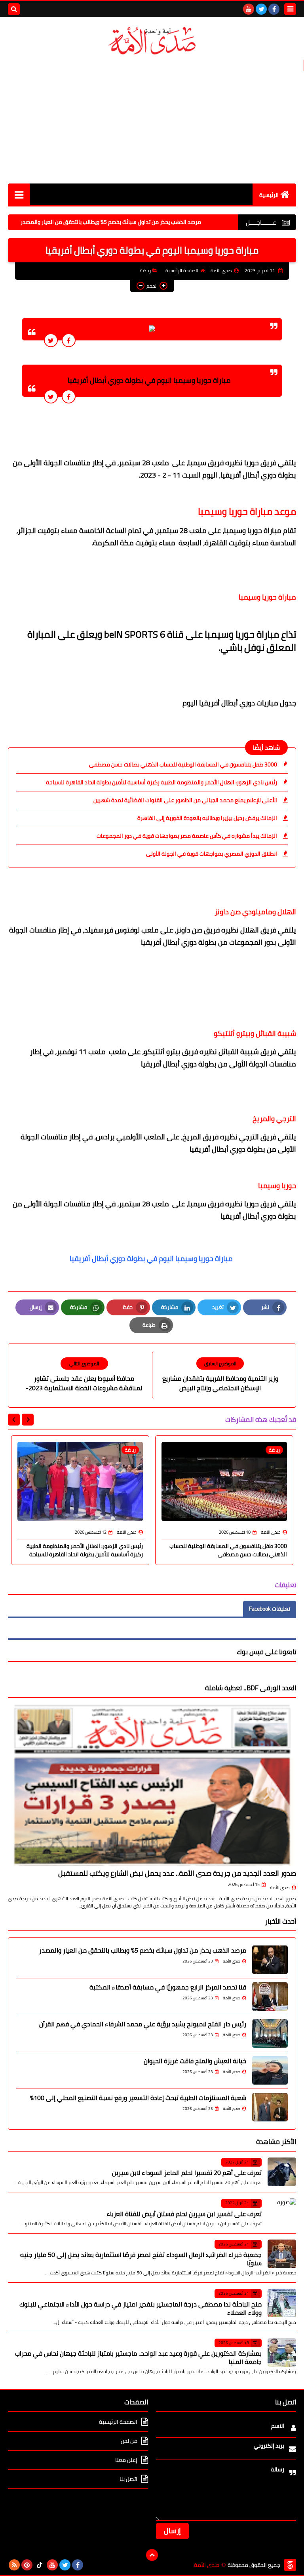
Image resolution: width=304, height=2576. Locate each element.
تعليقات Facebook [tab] (270, 1609)
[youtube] (249, 9)
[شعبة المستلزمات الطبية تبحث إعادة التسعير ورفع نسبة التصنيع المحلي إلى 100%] (270, 2107)
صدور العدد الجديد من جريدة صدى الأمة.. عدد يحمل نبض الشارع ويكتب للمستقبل (177, 1873)
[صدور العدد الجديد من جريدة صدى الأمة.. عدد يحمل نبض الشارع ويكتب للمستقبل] (152, 1785)
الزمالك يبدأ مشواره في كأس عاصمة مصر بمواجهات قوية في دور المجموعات (187, 836)
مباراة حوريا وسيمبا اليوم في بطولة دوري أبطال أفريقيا (152, 1258)
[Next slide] (14, 1420)
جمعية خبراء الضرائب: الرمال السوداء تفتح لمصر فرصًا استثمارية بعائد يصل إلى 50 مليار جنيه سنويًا (141, 2259)
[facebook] (274, 9)
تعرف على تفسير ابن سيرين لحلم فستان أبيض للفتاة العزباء (184, 2214)
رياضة (145, 270)
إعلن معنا (126, 2460)
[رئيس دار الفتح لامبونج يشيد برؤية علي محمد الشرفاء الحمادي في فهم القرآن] (270, 2033)
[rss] (14, 2565)
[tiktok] (40, 2565)
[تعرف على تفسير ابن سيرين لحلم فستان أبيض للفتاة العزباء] (282, 2213)
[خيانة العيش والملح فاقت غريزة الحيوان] (270, 2070)
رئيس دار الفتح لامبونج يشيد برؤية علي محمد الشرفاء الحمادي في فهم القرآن (143, 2024)
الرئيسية (269, 195)
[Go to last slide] (28, 1420)
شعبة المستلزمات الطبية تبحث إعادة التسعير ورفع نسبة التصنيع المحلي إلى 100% (138, 2098)
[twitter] (261, 9)
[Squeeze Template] (290, 2565)
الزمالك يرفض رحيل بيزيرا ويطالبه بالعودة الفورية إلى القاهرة (207, 818)
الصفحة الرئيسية (182, 270)
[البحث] (14, 9)
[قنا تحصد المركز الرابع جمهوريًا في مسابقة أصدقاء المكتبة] (270, 1997)
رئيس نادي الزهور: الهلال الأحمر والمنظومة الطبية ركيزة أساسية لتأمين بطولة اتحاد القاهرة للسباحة (161, 782)
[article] (84, 1375)
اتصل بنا (128, 2479)
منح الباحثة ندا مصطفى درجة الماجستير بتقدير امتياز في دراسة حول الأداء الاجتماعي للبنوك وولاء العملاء (141, 2308)
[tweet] (51, 340)
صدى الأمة (280, 1888)
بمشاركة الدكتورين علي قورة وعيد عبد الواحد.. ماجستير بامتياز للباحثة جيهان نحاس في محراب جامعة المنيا (138, 2357)
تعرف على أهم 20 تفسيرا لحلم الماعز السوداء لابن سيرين (187, 2173)
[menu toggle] (290, 9)
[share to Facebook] (69, 340)
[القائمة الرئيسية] (19, 194)
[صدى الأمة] (152, 41)
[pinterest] (27, 2565)
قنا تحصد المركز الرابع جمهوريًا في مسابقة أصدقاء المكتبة (168, 1987)
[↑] (152, 2555)
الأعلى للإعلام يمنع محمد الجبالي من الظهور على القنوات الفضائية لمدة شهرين (185, 800)
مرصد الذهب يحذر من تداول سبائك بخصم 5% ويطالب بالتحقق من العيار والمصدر (152, 222)
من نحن (129, 2441)
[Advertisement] (152, 120)
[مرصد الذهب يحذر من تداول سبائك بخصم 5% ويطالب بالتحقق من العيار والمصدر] (270, 1960)
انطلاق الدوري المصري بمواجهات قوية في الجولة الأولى (212, 854)
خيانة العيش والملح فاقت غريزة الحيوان (195, 2061)
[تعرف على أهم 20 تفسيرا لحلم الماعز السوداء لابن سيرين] (282, 2172)
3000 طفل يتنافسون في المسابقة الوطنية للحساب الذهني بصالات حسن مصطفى (183, 764)
